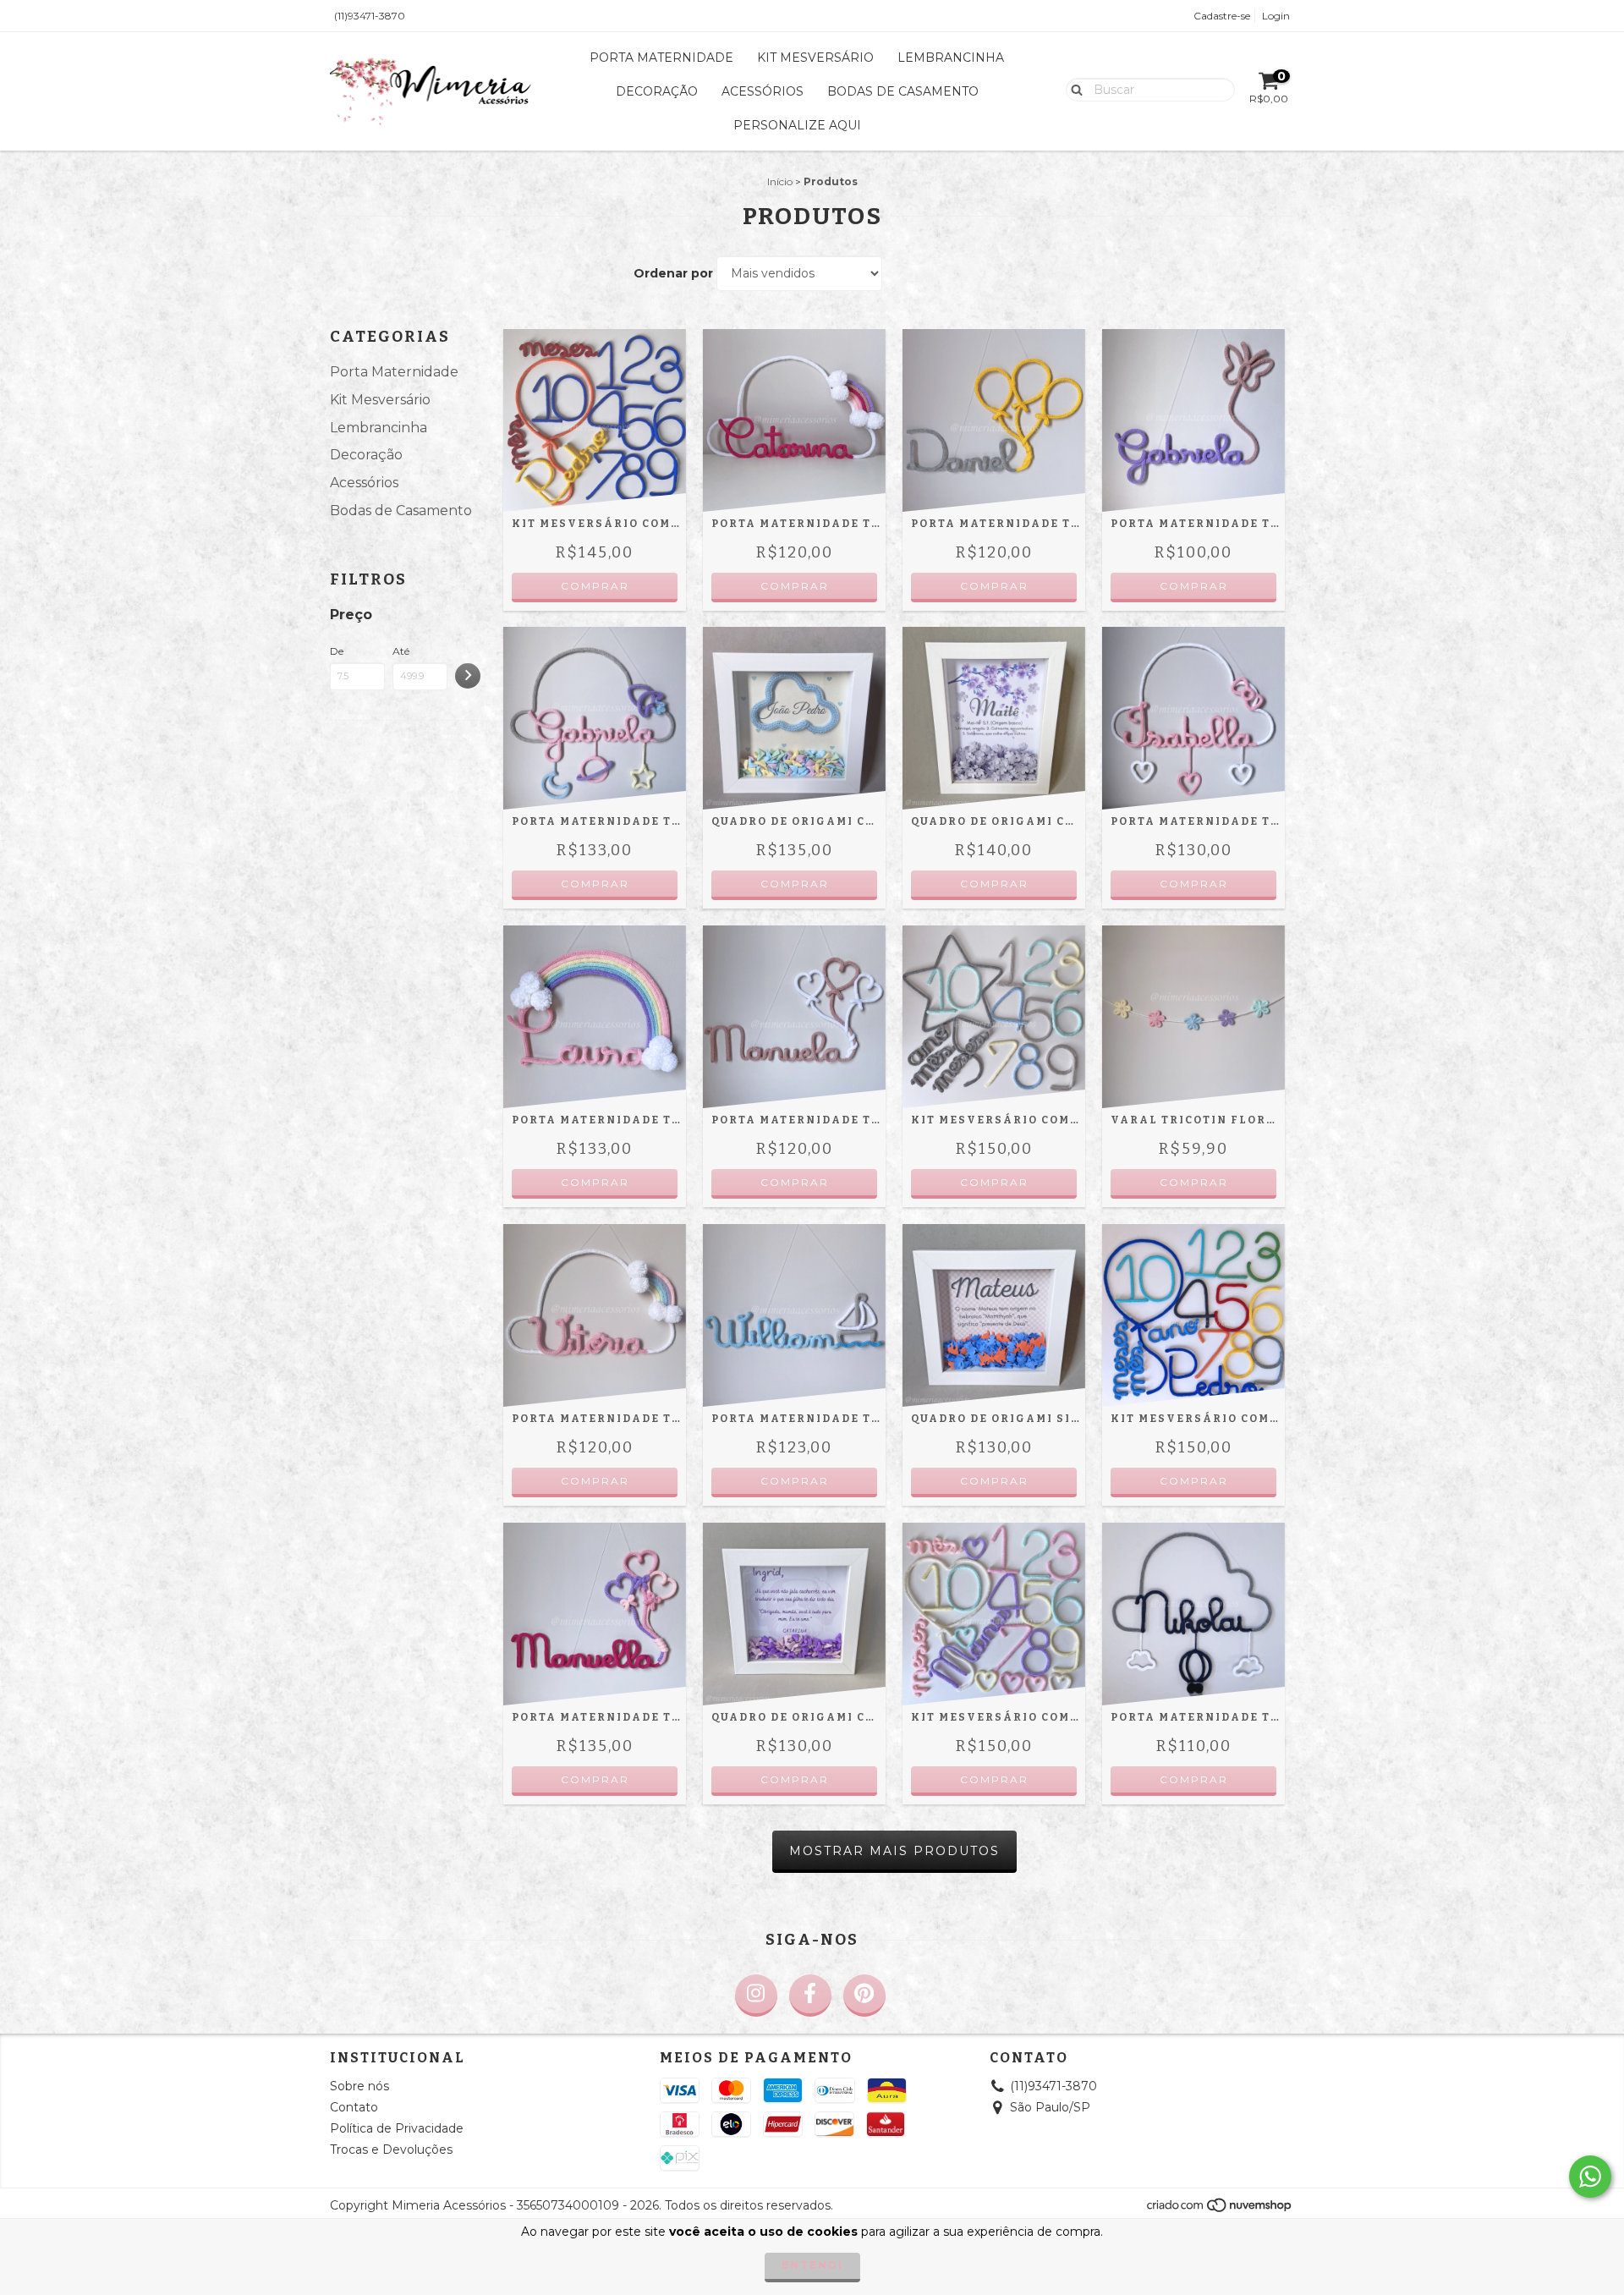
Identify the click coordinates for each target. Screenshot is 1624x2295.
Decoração (657, 91)
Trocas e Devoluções (391, 2150)
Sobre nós (359, 2086)
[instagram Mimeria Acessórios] (756, 1996)
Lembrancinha (951, 58)
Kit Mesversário (815, 58)
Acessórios (763, 91)
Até (401, 651)
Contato (354, 2107)
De (337, 651)
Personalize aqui (797, 125)
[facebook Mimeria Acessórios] (810, 1996)
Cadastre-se (1222, 16)
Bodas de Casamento (903, 91)
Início (780, 181)
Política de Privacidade (397, 2128)
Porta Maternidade (661, 58)
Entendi (812, 2265)
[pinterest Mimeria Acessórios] (864, 1996)
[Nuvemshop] (1220, 2210)
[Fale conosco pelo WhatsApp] (1590, 2177)
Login (1276, 16)
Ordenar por (673, 273)
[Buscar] (1073, 89)
